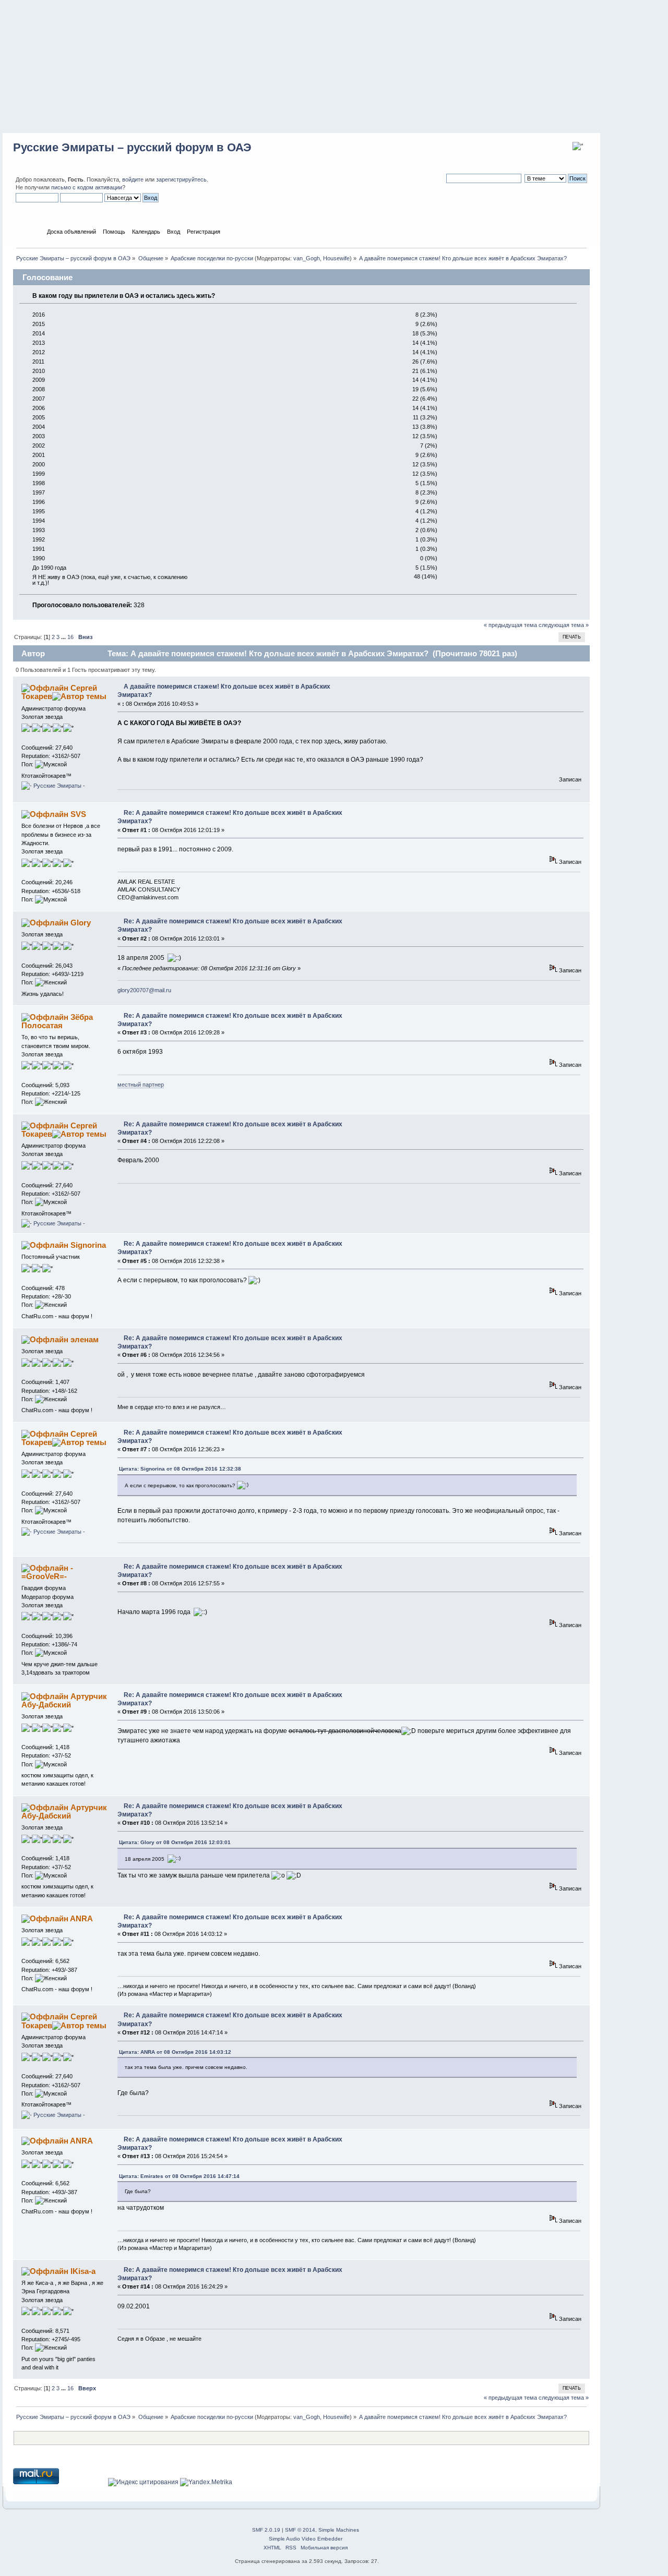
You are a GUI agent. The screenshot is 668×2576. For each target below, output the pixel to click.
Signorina (88, 1245)
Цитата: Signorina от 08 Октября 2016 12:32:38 (180, 1469)
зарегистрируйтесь (181, 179)
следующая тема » (564, 625)
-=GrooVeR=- (47, 1572)
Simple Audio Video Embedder (306, 2539)
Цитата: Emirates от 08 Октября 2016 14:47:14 (179, 2176)
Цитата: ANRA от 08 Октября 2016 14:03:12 (175, 2052)
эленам (85, 1339)
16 (70, 637)
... (64, 637)
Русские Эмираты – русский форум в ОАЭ (132, 147)
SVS (78, 814)
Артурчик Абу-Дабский (64, 1700)
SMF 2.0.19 (266, 2530)
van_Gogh (307, 258)
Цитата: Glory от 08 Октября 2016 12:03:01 (175, 1842)
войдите (133, 179)
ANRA (81, 1918)
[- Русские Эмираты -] (53, 786)
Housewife (336, 258)
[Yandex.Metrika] (206, 2482)
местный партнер (141, 1085)
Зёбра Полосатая (57, 1021)
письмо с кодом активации (87, 187)
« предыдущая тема (510, 625)
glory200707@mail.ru (144, 990)
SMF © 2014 (300, 2530)
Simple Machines (339, 2530)
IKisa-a (83, 2271)
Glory (81, 923)
